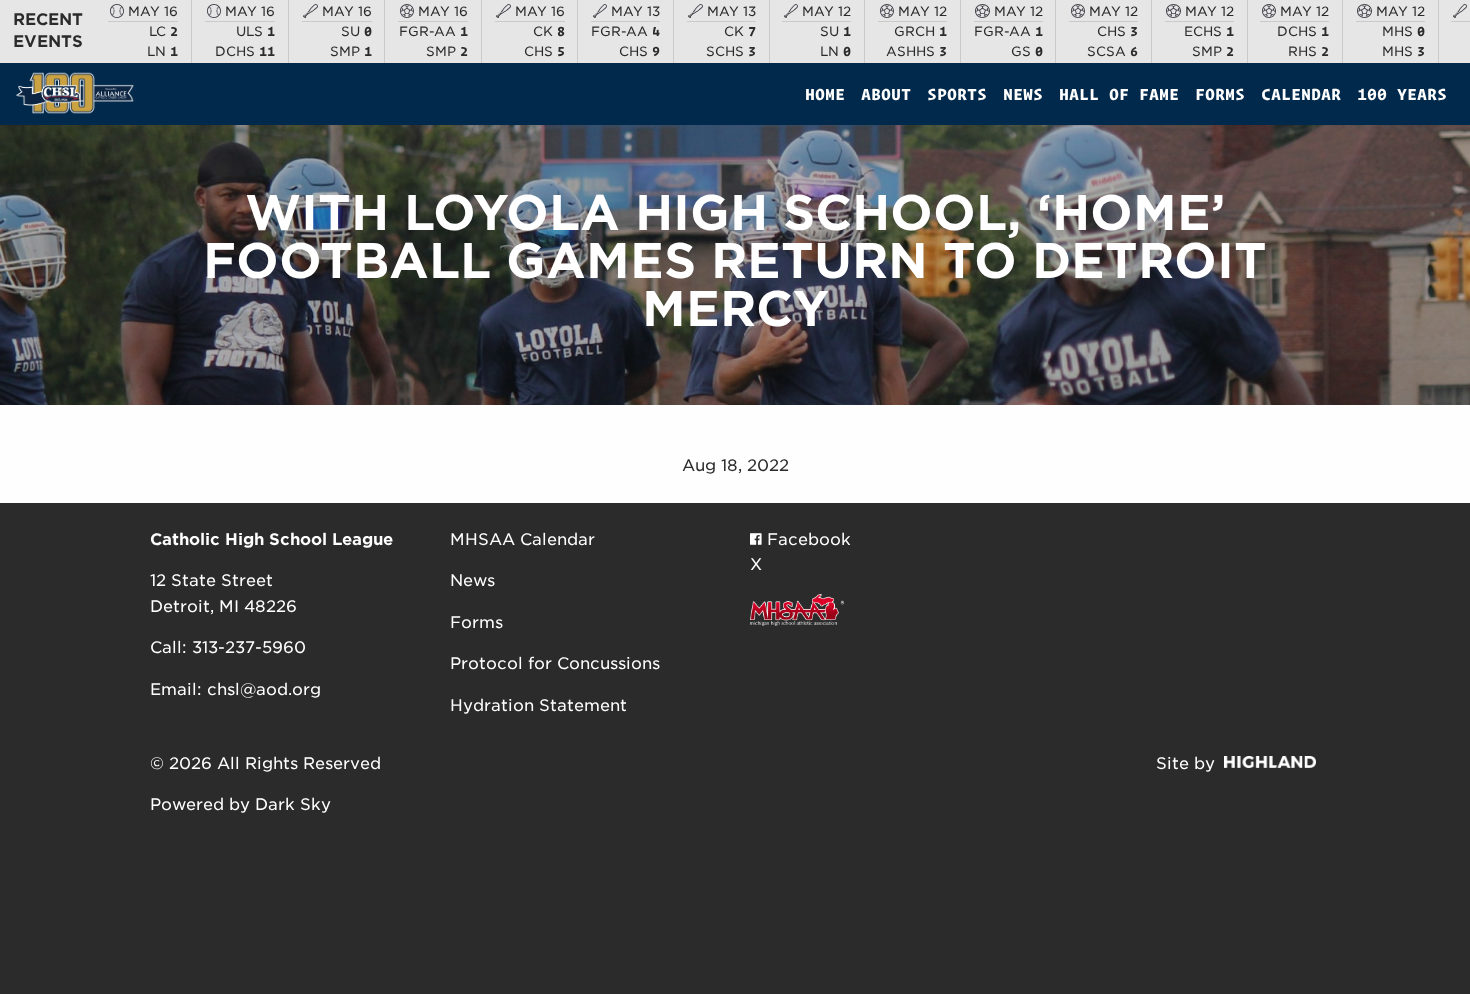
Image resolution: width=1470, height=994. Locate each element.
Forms (1220, 94)
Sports (957, 94)
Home (825, 94)
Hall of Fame (1119, 94)
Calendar (1301, 94)
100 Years (1402, 94)
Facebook (806, 539)
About (886, 94)
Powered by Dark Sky (240, 804)
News (1023, 94)
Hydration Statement (538, 705)
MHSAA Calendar (522, 539)
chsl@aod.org (264, 689)
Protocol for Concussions (555, 663)
